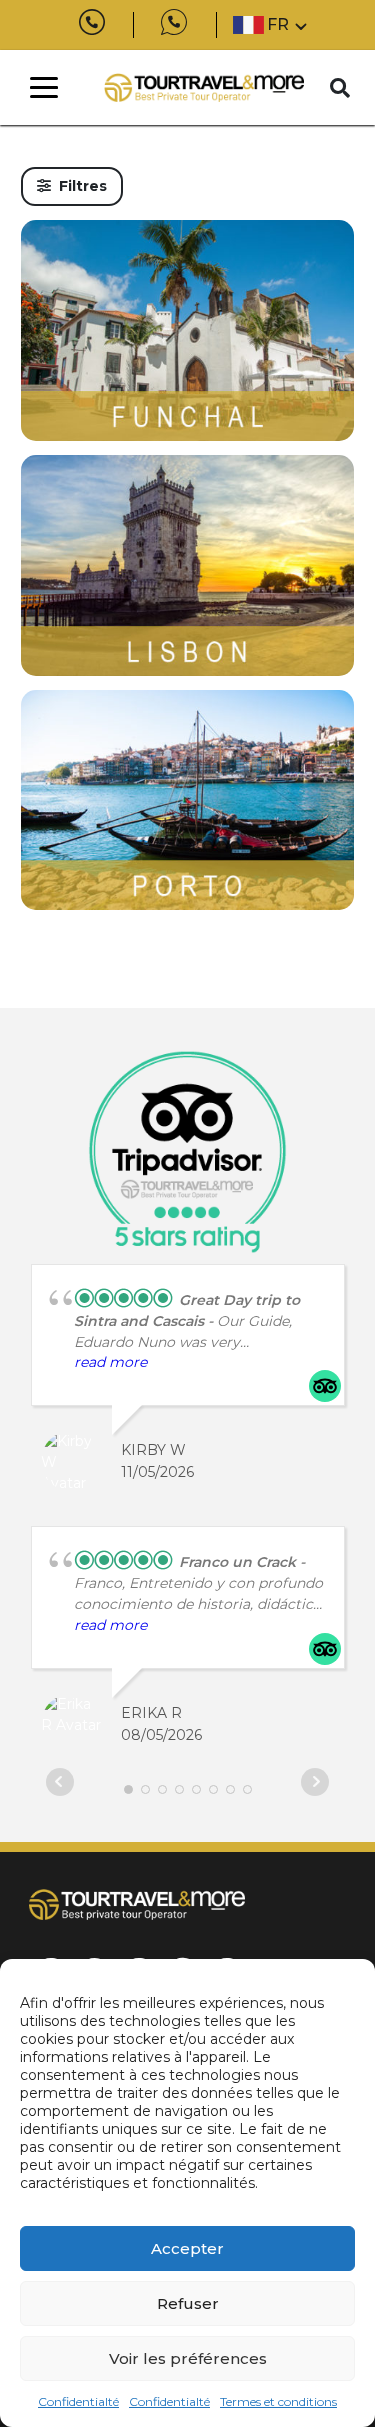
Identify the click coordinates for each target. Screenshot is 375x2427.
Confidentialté (78, 2401)
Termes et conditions (278, 2401)
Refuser (188, 2303)
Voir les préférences (188, 2358)
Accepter (187, 2248)
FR (278, 24)
